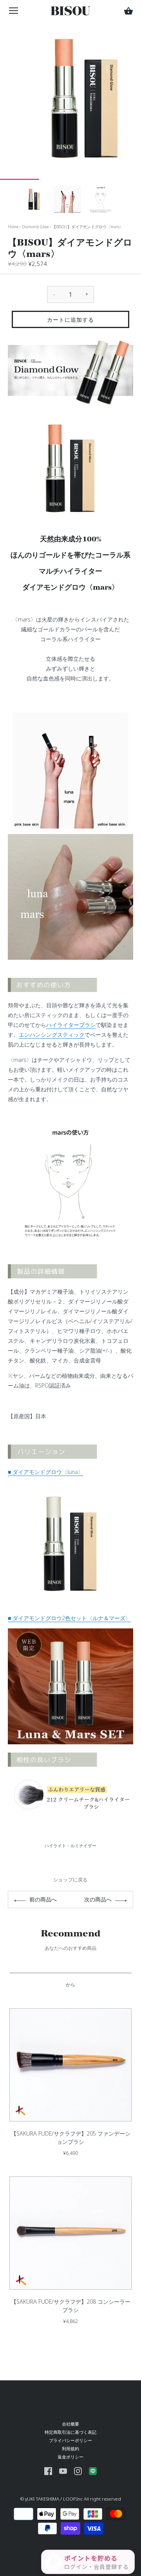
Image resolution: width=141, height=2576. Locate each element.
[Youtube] (63, 2471)
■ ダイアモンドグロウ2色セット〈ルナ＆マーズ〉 (69, 1618)
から (70, 1985)
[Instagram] (78, 2471)
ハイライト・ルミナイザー (70, 1845)
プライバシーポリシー (70, 2440)
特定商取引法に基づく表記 (70, 2432)
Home (13, 227)
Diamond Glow (35, 227)
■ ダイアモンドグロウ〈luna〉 (46, 1472)
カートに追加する (70, 320)
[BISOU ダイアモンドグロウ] (70, 1487)
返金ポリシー (70, 2457)
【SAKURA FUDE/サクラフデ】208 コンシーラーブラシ (71, 2306)
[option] (34, 199)
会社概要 (70, 2424)
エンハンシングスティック (52, 1035)
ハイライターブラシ (71, 1025)
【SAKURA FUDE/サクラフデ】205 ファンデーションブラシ (71, 2138)
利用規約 (70, 2449)
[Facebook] (48, 2471)
